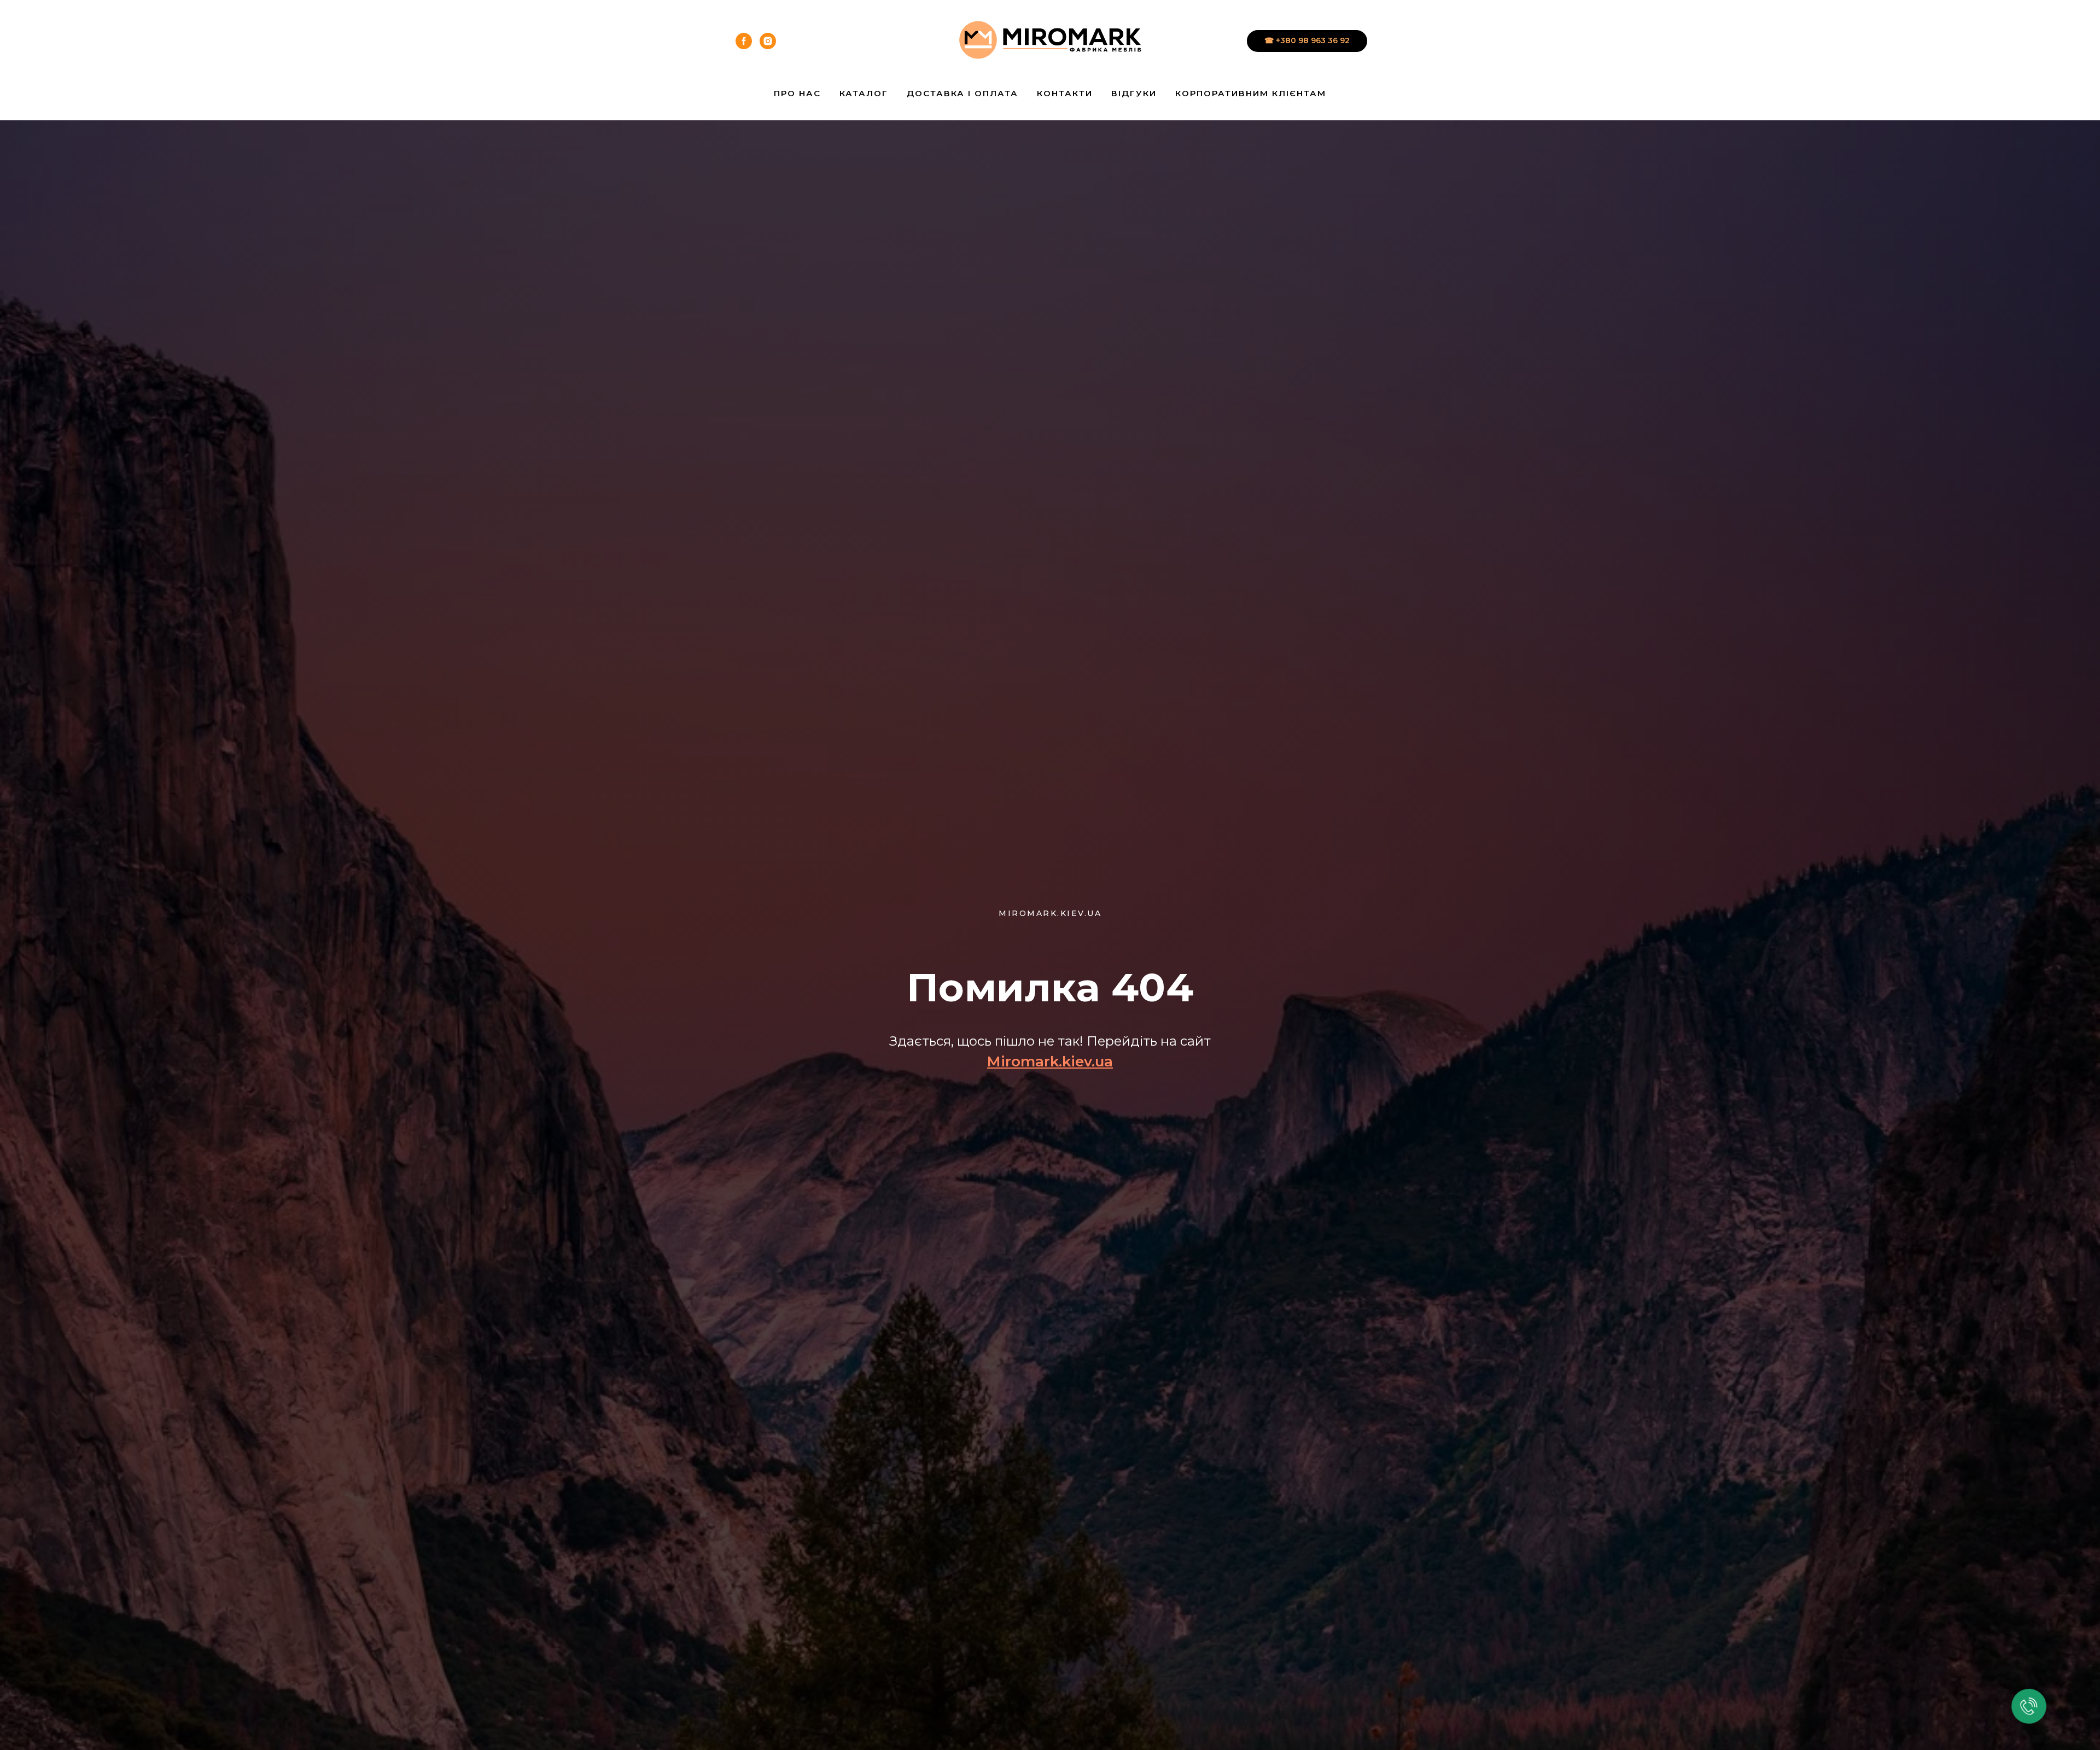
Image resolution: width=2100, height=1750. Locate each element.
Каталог (864, 93)
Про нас (797, 93)
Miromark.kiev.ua (1050, 1061)
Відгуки (1134, 93)
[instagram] (768, 41)
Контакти (1065, 93)
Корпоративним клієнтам (1251, 93)
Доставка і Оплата (962, 93)
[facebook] (744, 41)
